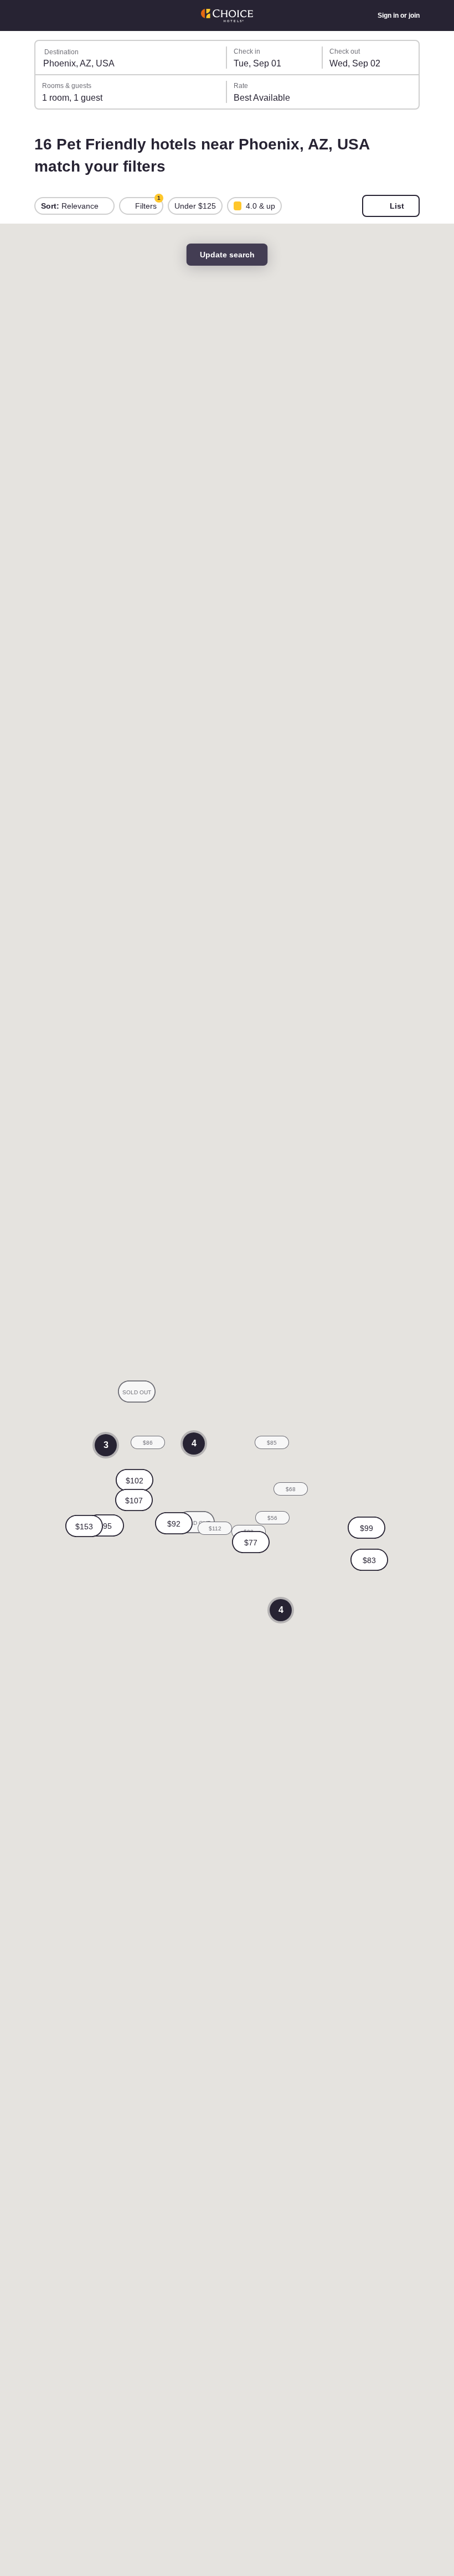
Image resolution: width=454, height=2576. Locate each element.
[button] (135, 1480)
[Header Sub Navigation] (40, 15)
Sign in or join (398, 15)
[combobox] (131, 58)
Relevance (71, 206)
